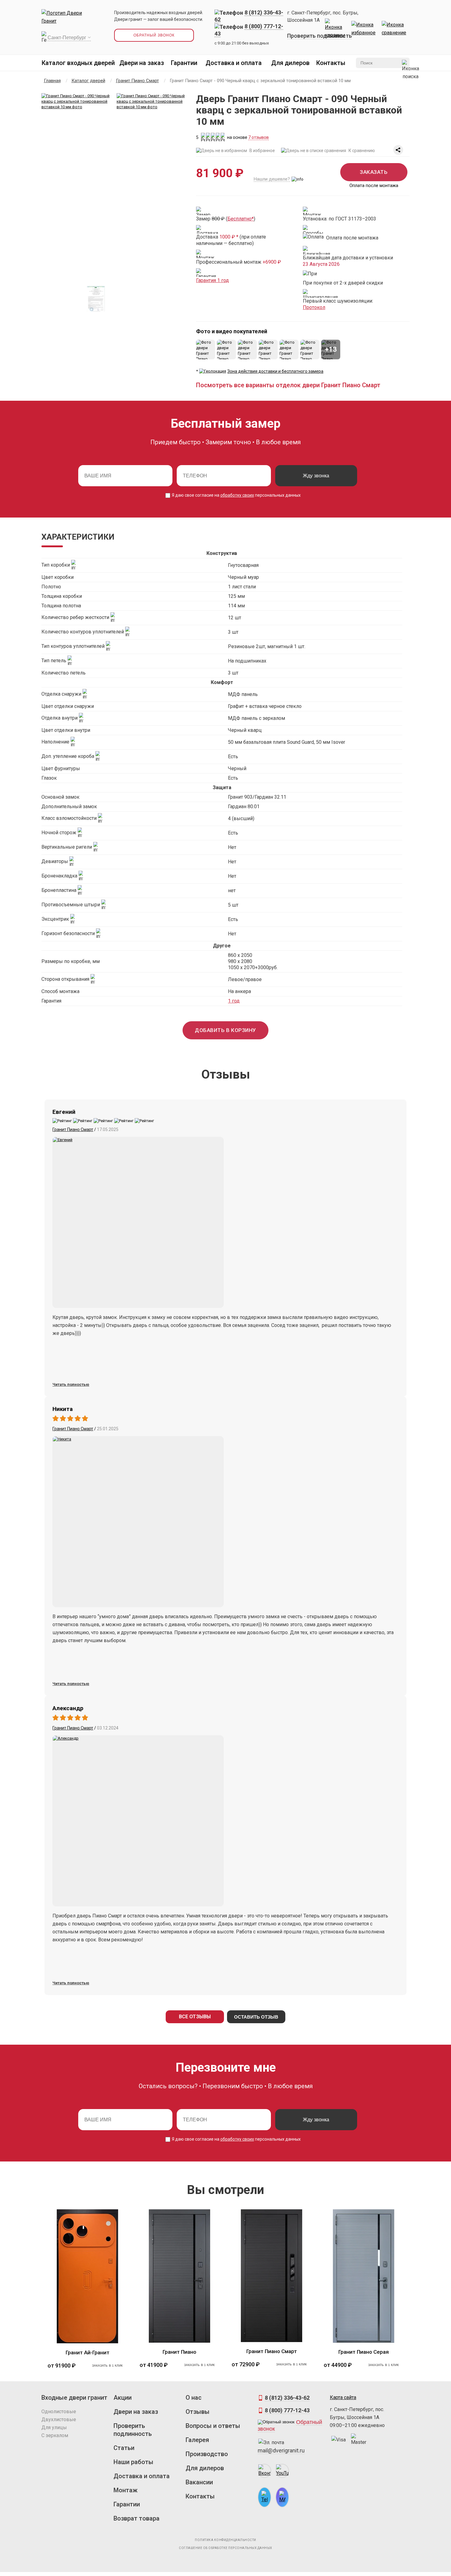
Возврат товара (137, 2518)
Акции (123, 2398)
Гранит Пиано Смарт (73, 1129)
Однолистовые (59, 2412)
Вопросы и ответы (213, 2426)
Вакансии (199, 2482)
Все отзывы (195, 2017)
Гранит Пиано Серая (364, 2352)
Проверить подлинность (320, 36)
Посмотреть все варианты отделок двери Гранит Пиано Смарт (288, 385)
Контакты (331, 63)
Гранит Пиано (179, 2352)
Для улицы (54, 2427)
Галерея (197, 2440)
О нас (194, 2398)
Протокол (314, 307)
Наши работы (133, 2462)
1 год (234, 1001)
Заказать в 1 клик (108, 2366)
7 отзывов (258, 137)
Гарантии (184, 63)
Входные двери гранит (74, 2398)
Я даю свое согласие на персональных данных (236, 495)
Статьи (124, 2448)
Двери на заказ (142, 63)
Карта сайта (343, 2397)
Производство (207, 2454)
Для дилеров (290, 63)
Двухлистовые (59, 2419)
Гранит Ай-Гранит (88, 2352)
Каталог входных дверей (78, 63)
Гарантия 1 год (212, 280)
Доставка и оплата (234, 63)
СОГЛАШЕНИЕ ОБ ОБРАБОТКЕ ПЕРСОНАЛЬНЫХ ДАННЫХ (225, 2548)
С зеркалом (55, 2435)
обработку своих (237, 495)
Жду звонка (316, 476)
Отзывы (198, 2412)
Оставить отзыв (256, 2017)
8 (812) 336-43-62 (287, 2398)
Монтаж (125, 2490)
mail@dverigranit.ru (281, 2450)
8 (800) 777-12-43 (287, 2410)
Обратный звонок (154, 35)
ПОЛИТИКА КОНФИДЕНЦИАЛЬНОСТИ (225, 2540)
